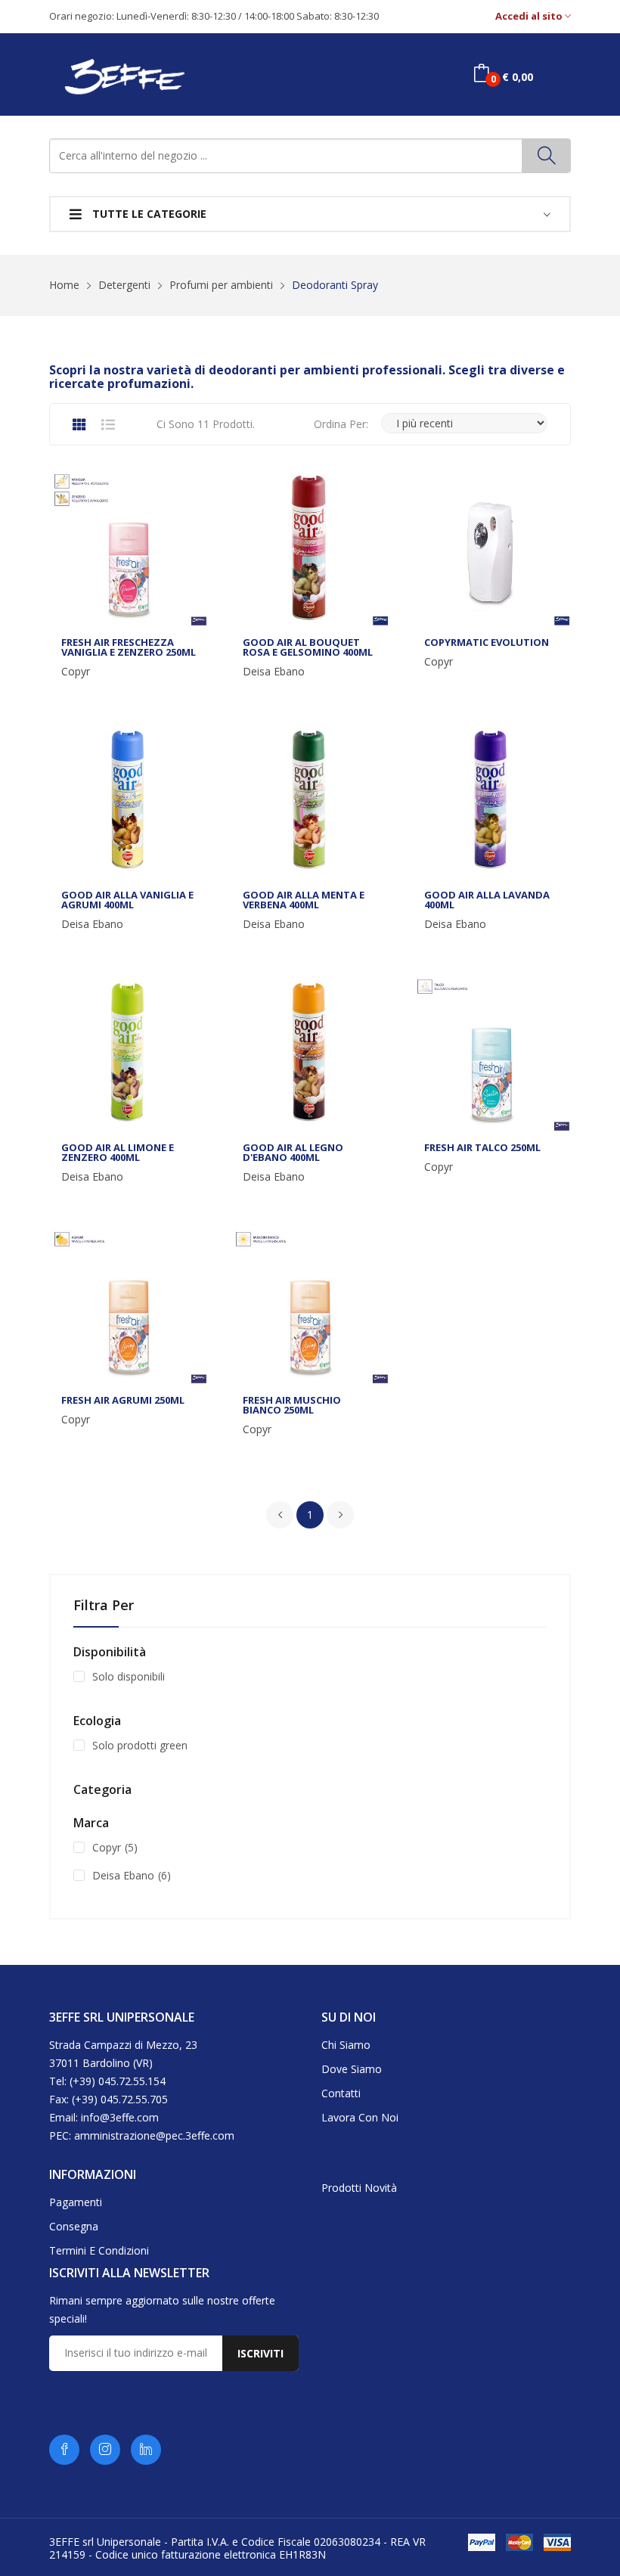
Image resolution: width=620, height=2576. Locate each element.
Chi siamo (346, 2045)
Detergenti (124, 285)
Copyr (76, 672)
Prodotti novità (359, 2188)
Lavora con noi (360, 2117)
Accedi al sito (530, 16)
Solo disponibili (129, 1676)
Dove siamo (352, 2069)
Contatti (341, 2093)
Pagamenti (76, 2202)
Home (64, 285)
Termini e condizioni (99, 2250)
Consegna (74, 2226)
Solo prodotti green (140, 1745)
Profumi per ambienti (221, 285)
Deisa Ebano (274, 672)
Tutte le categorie (148, 214)
